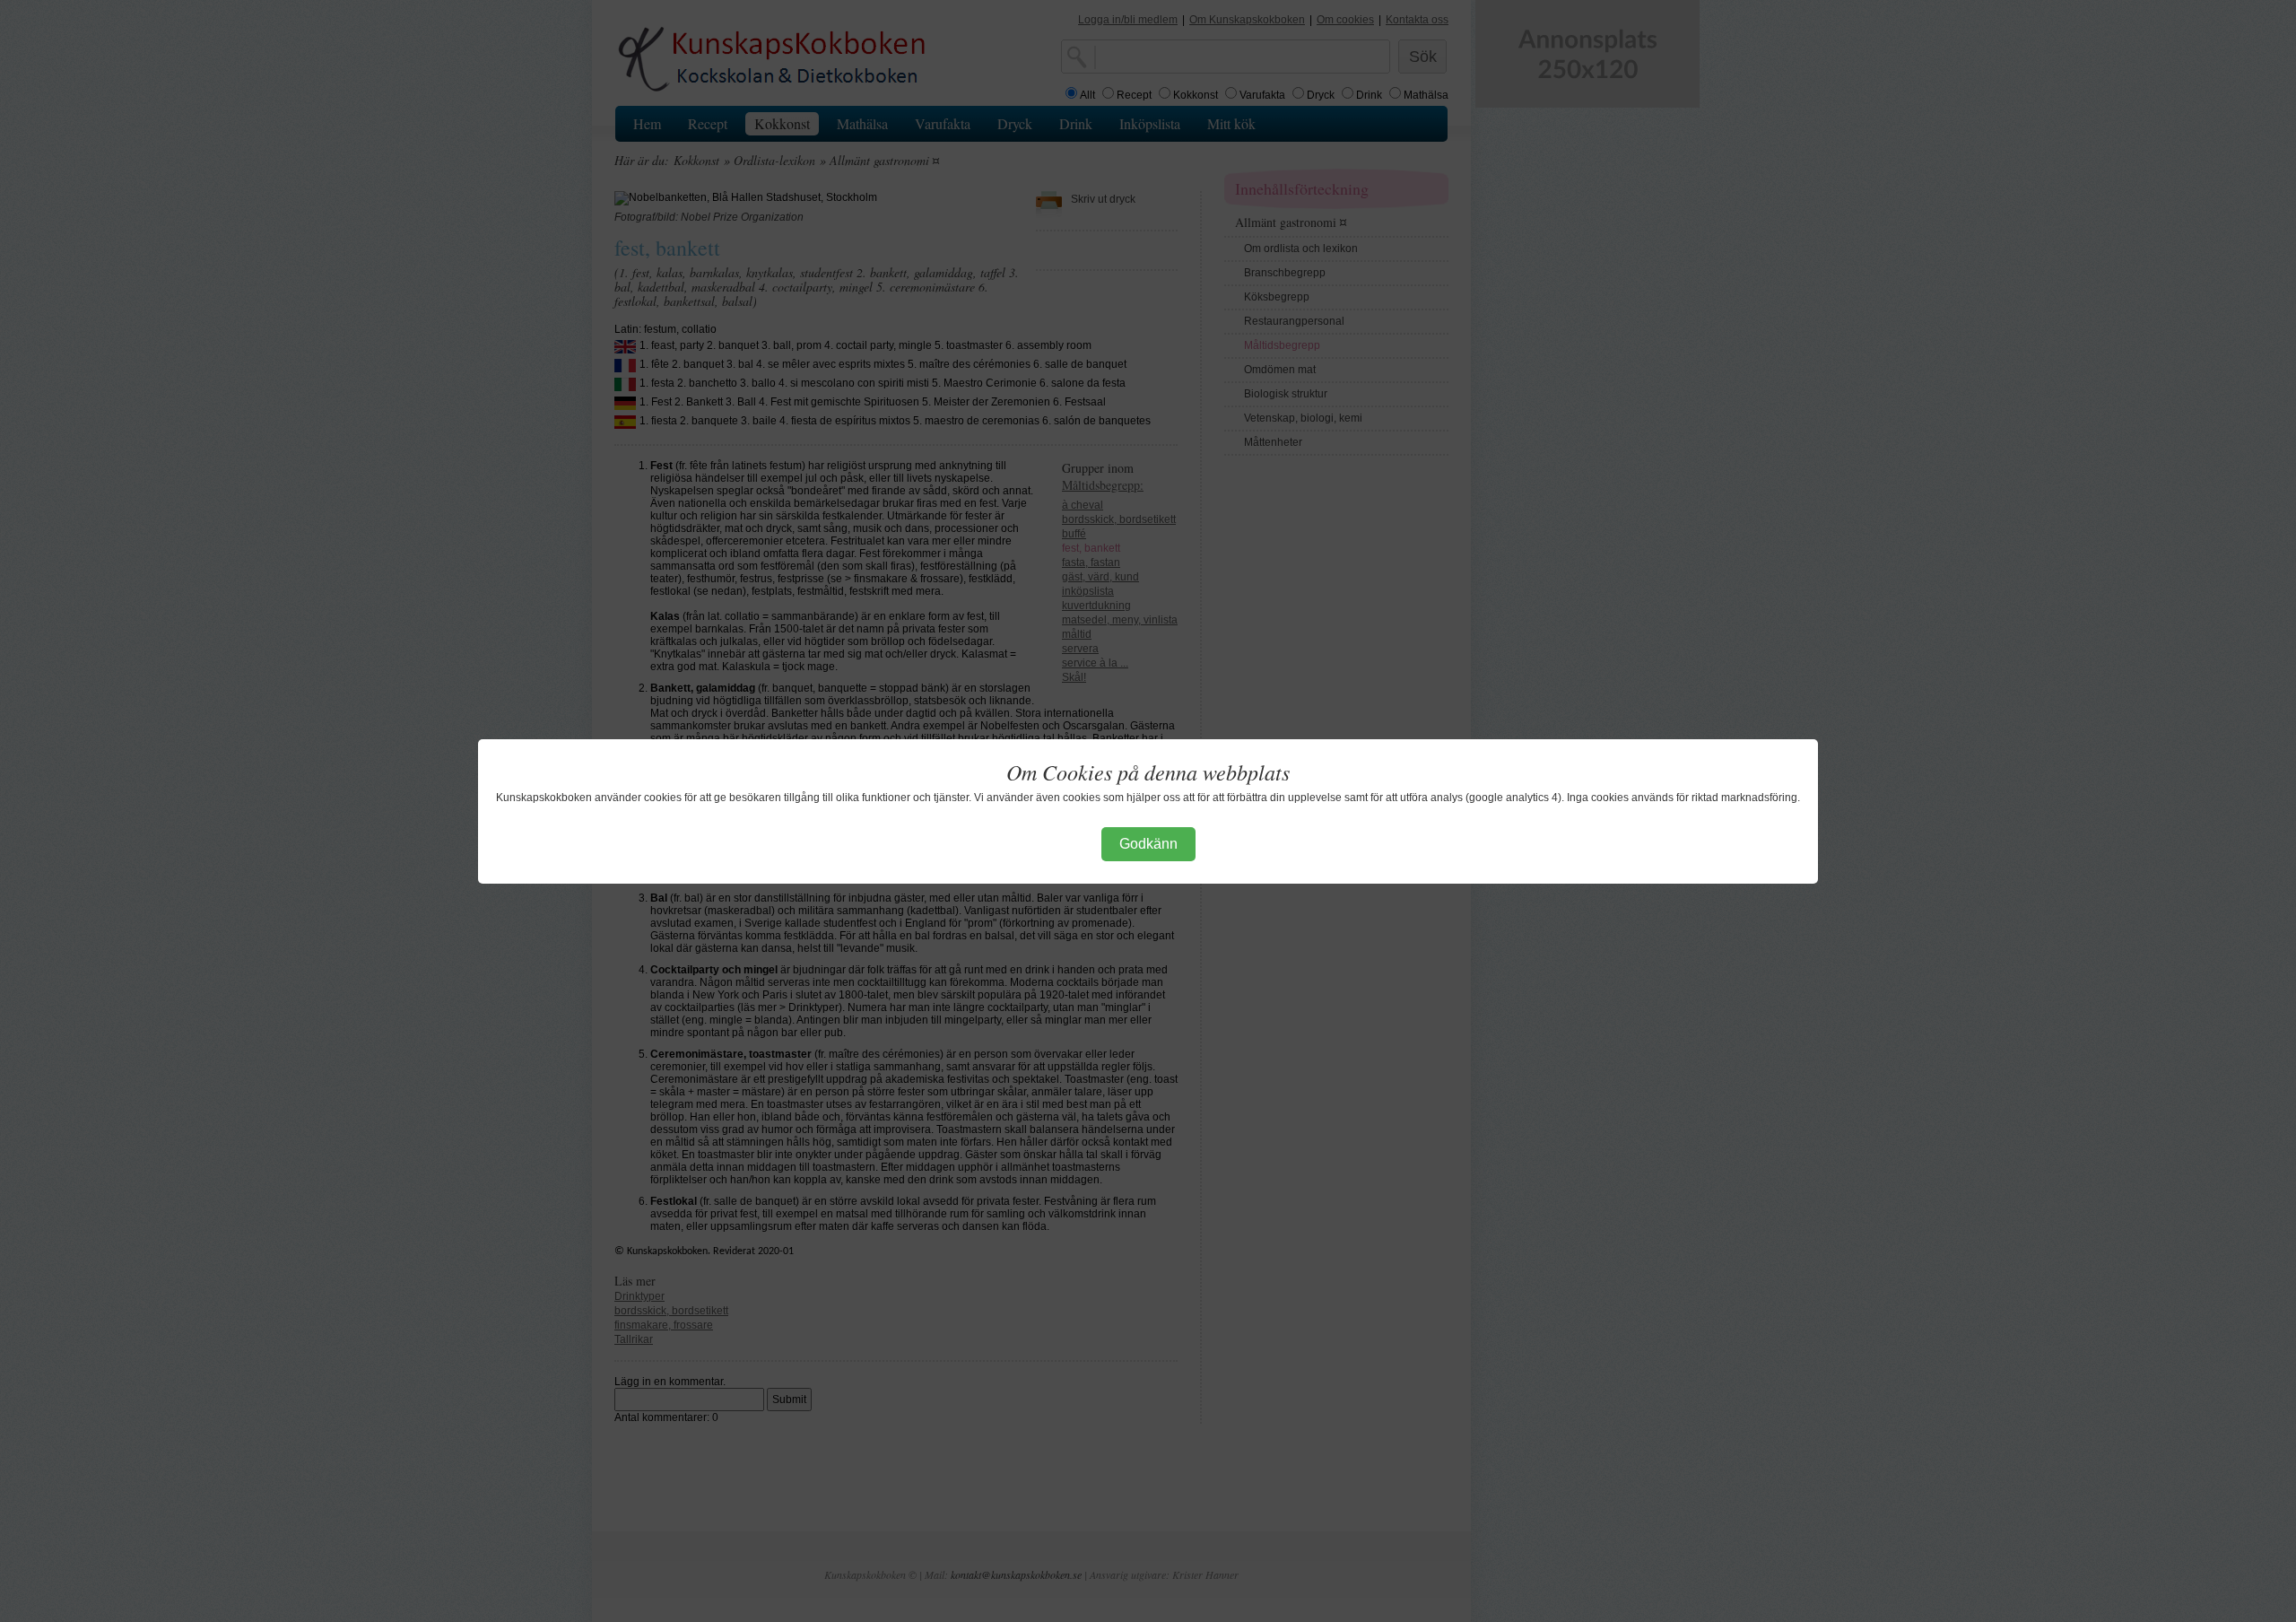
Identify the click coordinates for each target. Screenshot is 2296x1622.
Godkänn (1148, 844)
